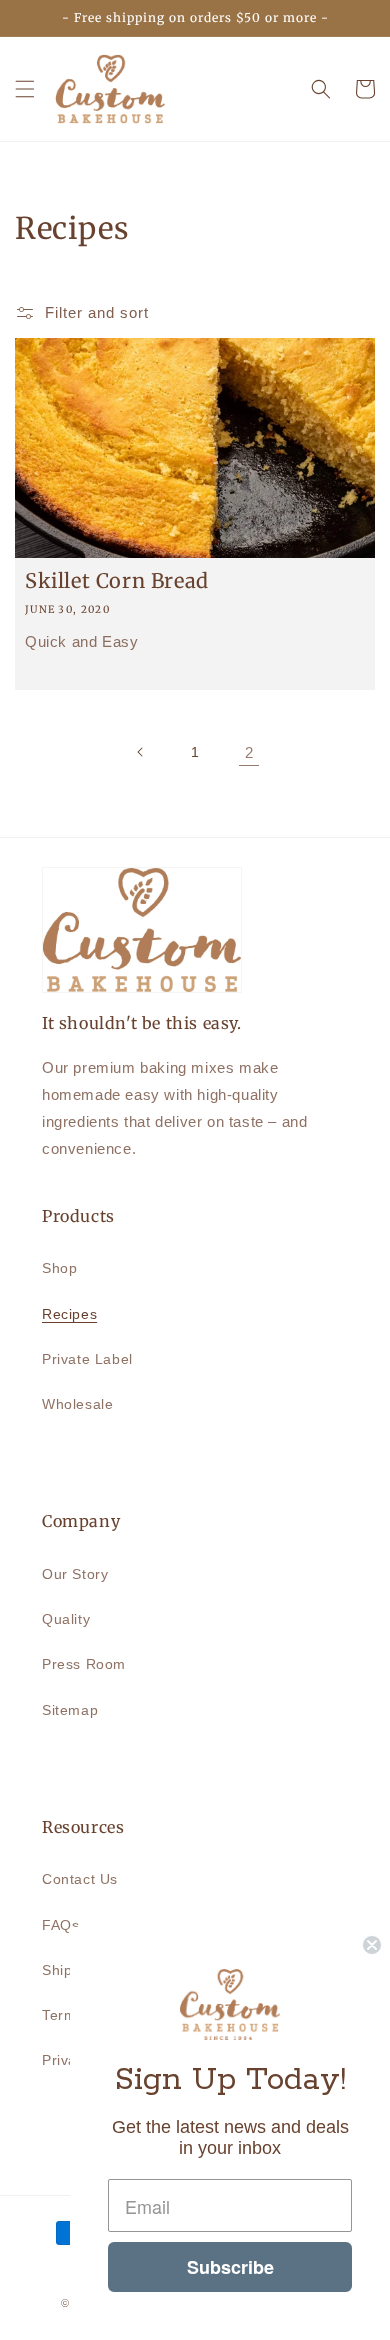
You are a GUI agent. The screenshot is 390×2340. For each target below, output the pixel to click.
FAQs (60, 1925)
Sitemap (70, 1710)
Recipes (69, 1314)
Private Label (87, 1359)
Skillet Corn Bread (117, 580)
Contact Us (80, 1879)
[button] (25, 89)
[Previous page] (141, 752)
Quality (66, 1619)
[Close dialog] (372, 1945)
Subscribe (230, 2267)
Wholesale (77, 1404)
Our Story (75, 1574)
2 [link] (249, 752)
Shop (59, 1268)
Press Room (84, 1664)
